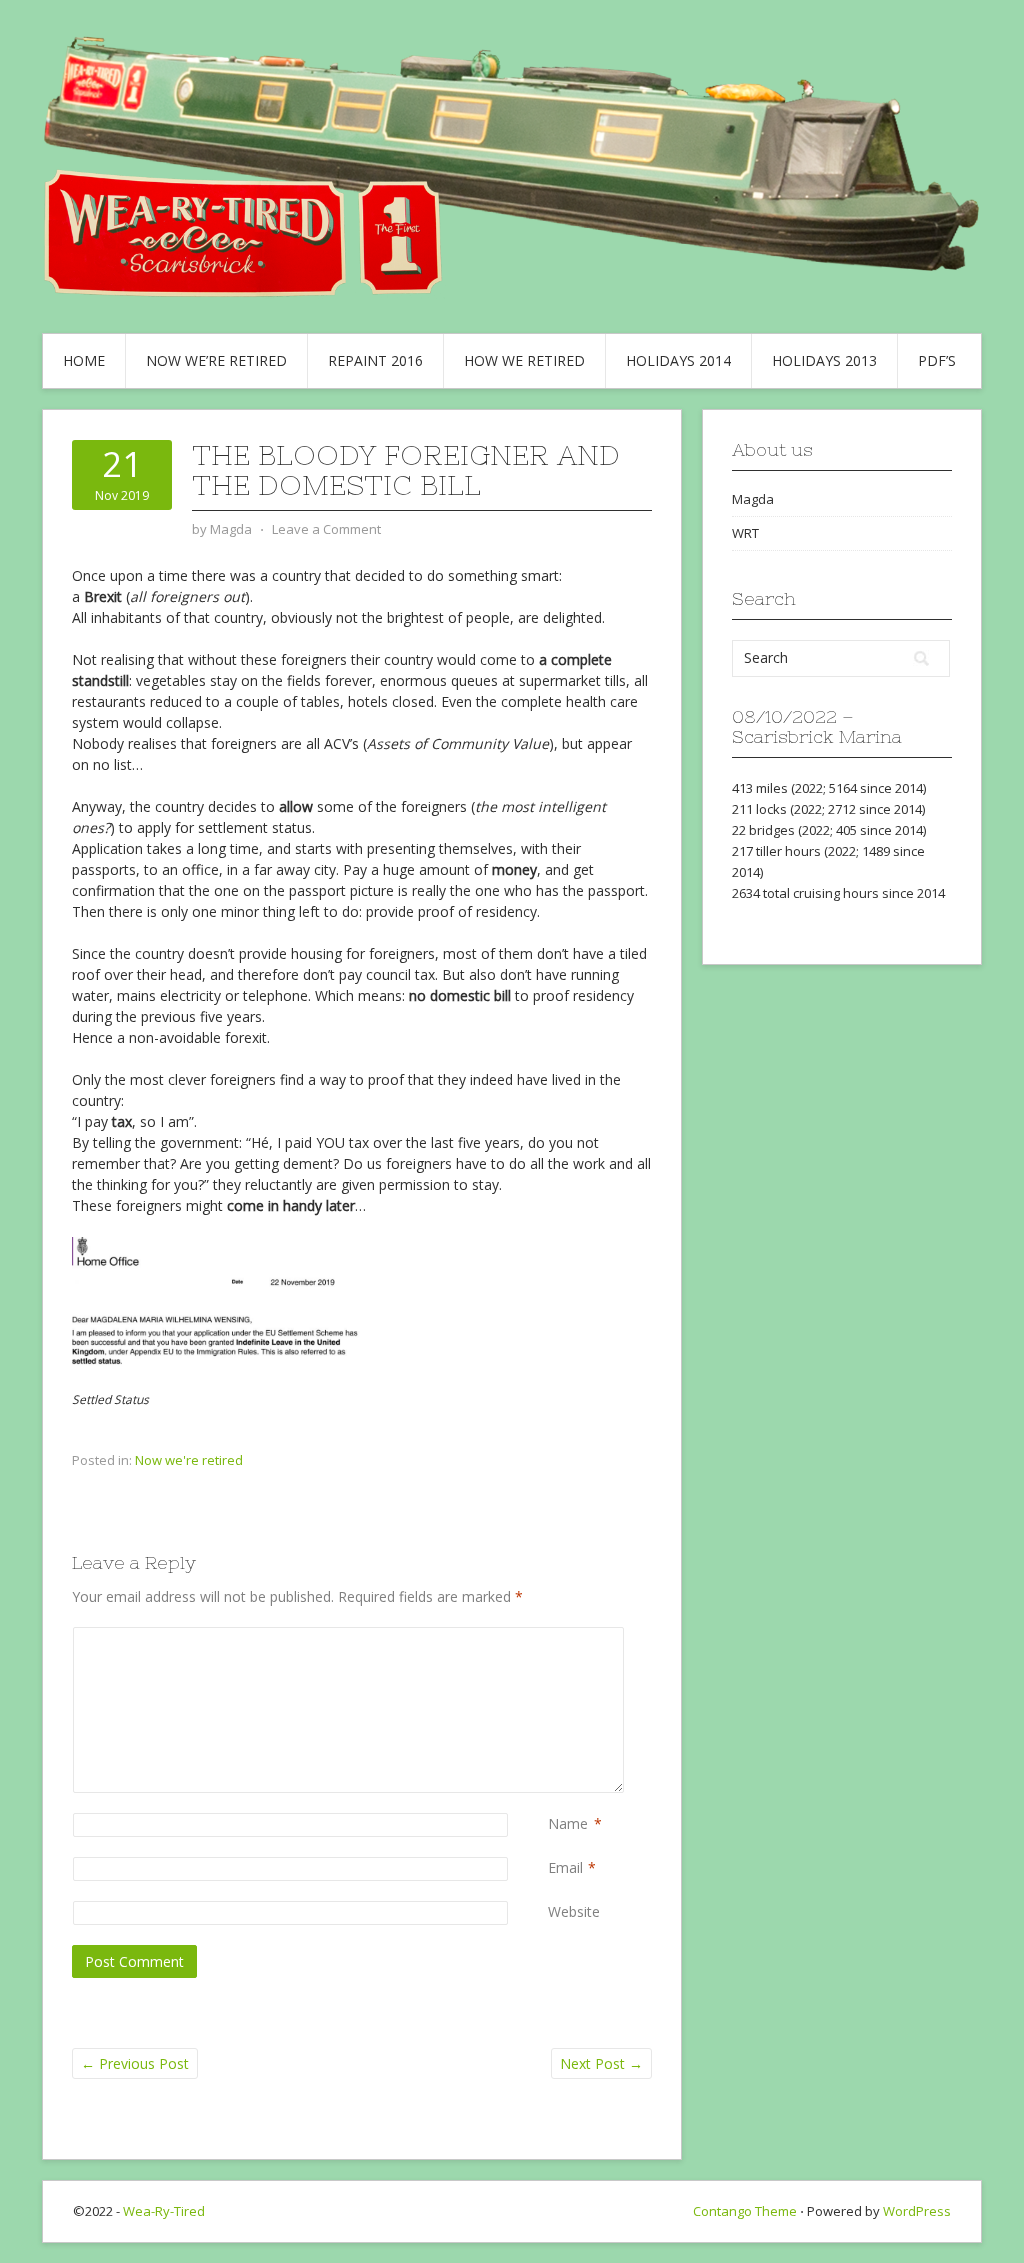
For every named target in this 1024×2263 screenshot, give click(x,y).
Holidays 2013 (824, 360)
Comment (552, 1637)
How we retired (524, 360)
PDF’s (937, 360)
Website (574, 1911)
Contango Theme (745, 2211)
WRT (745, 533)
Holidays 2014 (678, 360)
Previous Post (135, 2063)
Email (565, 1867)
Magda (753, 499)
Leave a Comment (326, 529)
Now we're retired (189, 1460)
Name (568, 1823)
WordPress (917, 2211)
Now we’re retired (216, 360)
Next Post (601, 2063)
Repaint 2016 (375, 360)
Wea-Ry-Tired (164, 2211)
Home (84, 360)
